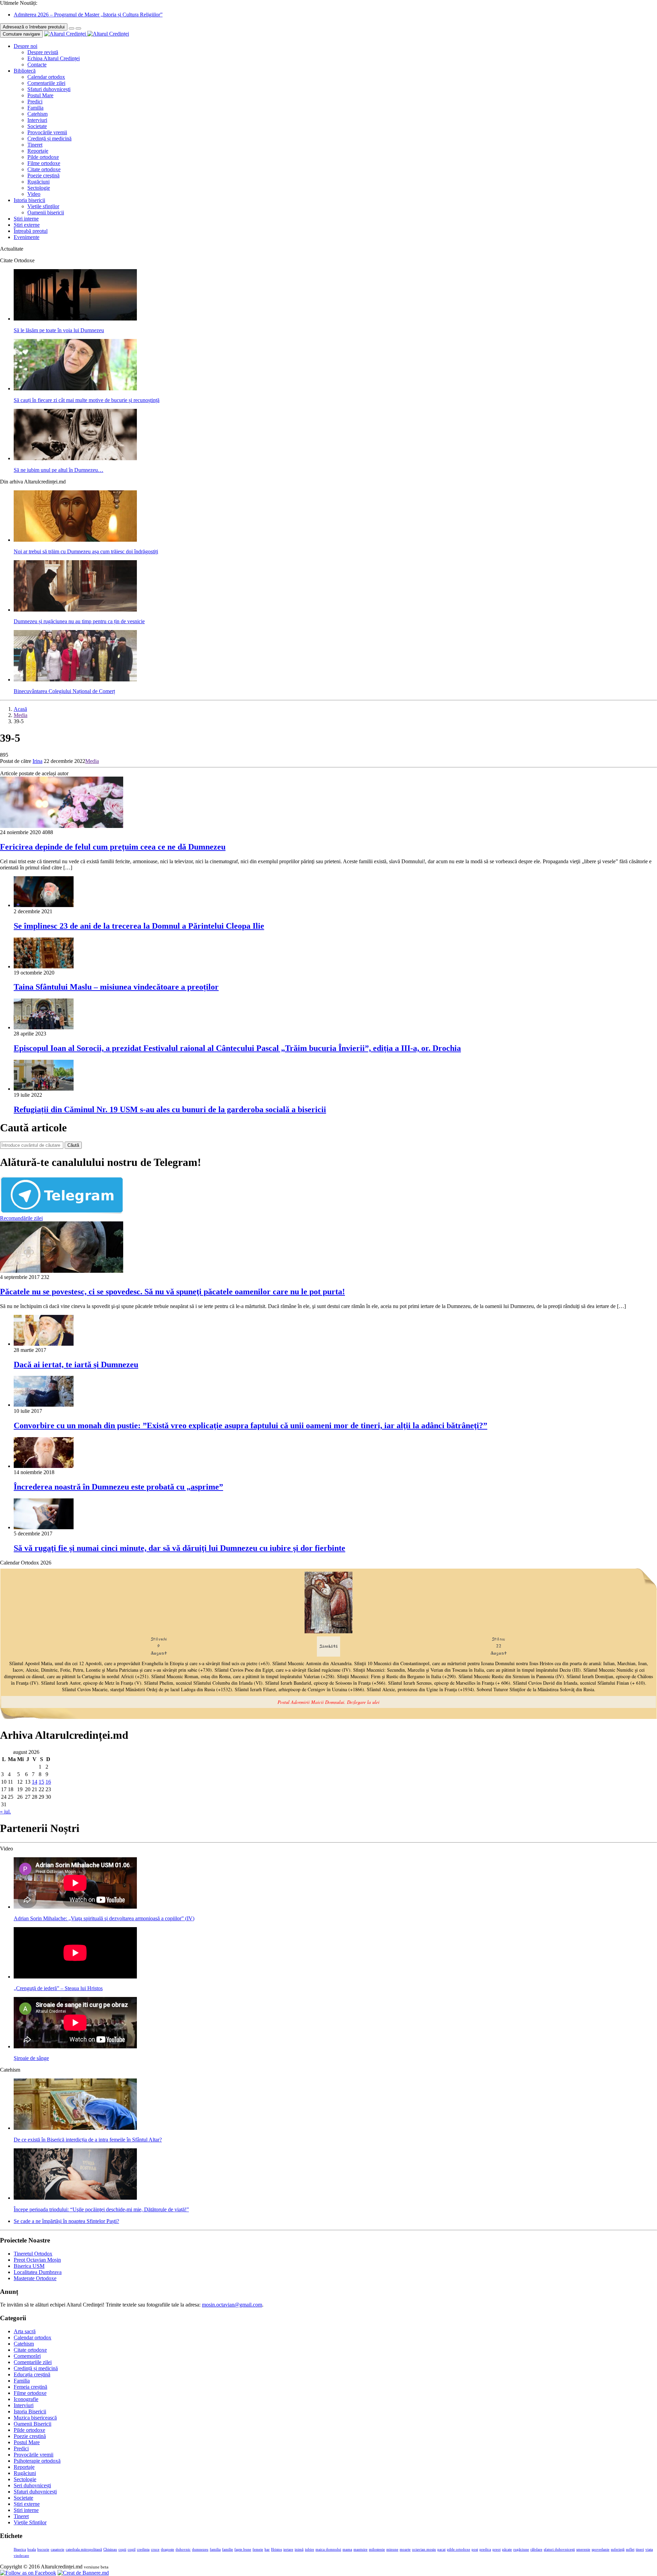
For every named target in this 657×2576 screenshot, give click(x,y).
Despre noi (25, 46)
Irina (37, 761)
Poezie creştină (43, 175)
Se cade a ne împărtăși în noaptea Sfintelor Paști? (66, 2221)
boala (32, 2549)
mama (347, 2549)
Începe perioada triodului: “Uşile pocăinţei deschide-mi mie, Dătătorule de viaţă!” (101, 2209)
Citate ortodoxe (44, 169)
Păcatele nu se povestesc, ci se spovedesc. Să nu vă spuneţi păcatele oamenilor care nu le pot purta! (172, 1292)
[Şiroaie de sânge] (75, 2046)
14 (35, 1782)
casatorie (57, 2549)
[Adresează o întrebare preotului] (72, 28)
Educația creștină (32, 2374)
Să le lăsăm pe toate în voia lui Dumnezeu (59, 330)
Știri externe (27, 225)
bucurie (43, 2549)
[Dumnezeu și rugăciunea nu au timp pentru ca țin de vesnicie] (75, 610)
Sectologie (39, 188)
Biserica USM (29, 2266)
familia (215, 2549)
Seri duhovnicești (32, 2485)
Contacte (37, 65)
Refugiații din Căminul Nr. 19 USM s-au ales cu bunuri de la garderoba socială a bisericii (170, 1109)
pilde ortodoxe (459, 2549)
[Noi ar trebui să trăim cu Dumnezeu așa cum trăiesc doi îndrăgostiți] (75, 540)
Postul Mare (40, 95)
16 (48, 1782)
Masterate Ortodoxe (35, 2278)
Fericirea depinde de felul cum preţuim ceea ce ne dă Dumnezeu (113, 847)
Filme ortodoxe (44, 163)
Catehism (37, 114)
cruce (155, 2549)
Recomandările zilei (21, 1218)
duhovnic (183, 2549)
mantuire (360, 2549)
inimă (299, 2549)
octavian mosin (424, 2549)
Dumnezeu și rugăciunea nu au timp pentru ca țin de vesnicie (79, 621)
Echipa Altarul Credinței (54, 58)
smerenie (583, 2549)
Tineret (35, 145)
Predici (35, 102)
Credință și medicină (49, 139)
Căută (73, 1145)
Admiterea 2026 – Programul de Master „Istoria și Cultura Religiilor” (88, 15)
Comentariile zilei (46, 83)
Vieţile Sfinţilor (30, 2522)
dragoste (168, 2549)
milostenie (377, 2549)
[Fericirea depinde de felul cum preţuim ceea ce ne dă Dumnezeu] (62, 826)
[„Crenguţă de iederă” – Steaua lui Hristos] (75, 1977)
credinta (143, 2549)
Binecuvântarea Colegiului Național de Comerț (64, 691)
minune (392, 2549)
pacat (441, 2549)
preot (497, 2549)
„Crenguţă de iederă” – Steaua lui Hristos (58, 1988)
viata (649, 2549)
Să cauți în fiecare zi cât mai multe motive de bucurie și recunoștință (87, 400)
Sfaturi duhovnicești (49, 89)
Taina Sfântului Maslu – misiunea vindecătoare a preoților (116, 987)
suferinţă (618, 2549)
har (267, 2549)
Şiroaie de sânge (31, 2058)
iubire (310, 2549)
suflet (630, 2549)
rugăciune (521, 2549)
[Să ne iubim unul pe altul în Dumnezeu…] (75, 458)
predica (485, 2549)
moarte (405, 2549)
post (475, 2549)
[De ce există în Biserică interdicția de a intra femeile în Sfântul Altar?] (75, 2128)
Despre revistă (43, 52)
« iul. (5, 1812)
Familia (35, 108)
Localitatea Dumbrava (38, 2272)
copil (132, 2549)
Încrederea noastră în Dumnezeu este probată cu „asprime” (118, 1487)
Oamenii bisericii (46, 212)
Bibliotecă (25, 71)
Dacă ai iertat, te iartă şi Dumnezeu (76, 1365)
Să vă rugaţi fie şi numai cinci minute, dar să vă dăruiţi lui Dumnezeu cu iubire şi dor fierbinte (179, 1548)
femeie (258, 2549)
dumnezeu (200, 2549)
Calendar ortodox (46, 77)
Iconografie (26, 2399)
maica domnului (328, 2549)
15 (41, 1782)
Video (34, 194)
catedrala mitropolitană (84, 2549)
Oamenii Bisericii (33, 2424)
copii (122, 2549)
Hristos (276, 2549)
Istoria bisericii (29, 200)
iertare (288, 2549)
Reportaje (38, 151)
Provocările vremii (47, 132)
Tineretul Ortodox (33, 2254)
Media (21, 715)
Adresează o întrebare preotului (34, 27)
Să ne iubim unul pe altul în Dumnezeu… (59, 470)
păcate (507, 2549)
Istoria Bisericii (30, 2411)
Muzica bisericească (35, 2418)
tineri (640, 2549)
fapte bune (243, 2549)
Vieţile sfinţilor (43, 206)
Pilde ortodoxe (43, 157)
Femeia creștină (30, 2387)
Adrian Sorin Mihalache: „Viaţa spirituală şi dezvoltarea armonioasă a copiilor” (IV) (104, 1918)
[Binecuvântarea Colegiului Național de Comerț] (75, 680)
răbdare (536, 2549)
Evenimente (27, 237)
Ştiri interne (26, 219)
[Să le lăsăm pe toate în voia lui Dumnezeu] (75, 319)
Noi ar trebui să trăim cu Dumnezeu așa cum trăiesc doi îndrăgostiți (86, 551)
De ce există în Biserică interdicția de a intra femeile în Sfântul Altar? (88, 2140)
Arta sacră (25, 2331)
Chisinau (110, 2549)
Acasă (20, 709)
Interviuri (37, 120)
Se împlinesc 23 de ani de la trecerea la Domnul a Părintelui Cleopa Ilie (139, 926)
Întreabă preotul (31, 231)
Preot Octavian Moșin (37, 2260)
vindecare (21, 2556)
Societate (37, 126)
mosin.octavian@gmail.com (232, 2305)
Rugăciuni (38, 182)
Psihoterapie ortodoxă (37, 2461)
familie (228, 2549)
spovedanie (601, 2549)
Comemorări (27, 2356)
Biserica (20, 2549)
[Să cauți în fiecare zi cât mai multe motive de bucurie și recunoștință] (75, 388)
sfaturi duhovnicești (559, 2549)
